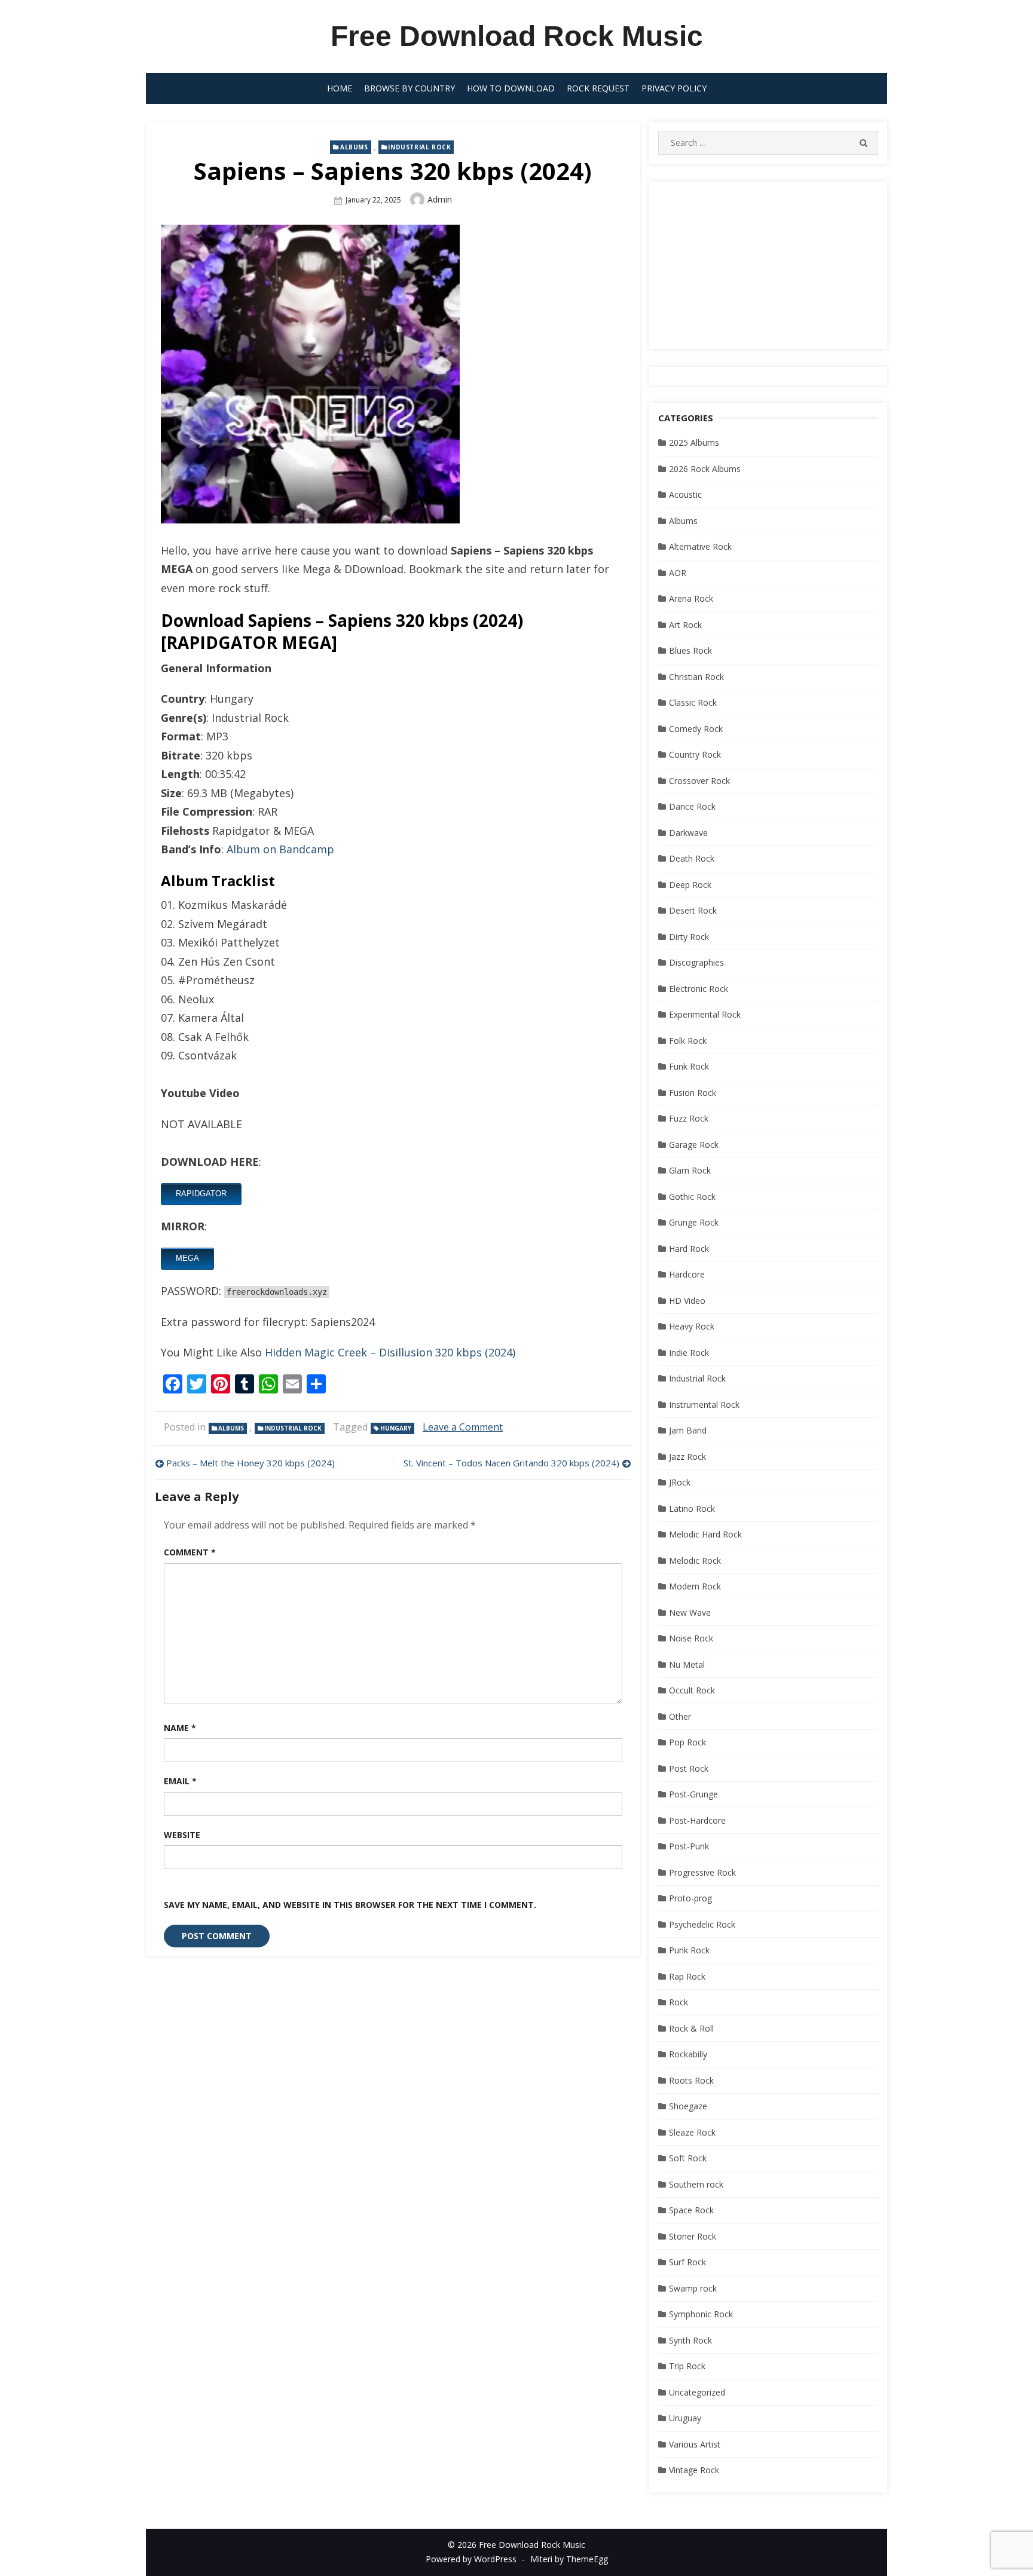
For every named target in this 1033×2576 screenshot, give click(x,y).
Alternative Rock (700, 546)
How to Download (511, 88)
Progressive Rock (702, 1872)
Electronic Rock (699, 989)
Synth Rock (690, 2340)
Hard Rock (689, 1249)
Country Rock (695, 754)
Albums (354, 147)
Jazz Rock (687, 1457)
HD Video (687, 1301)
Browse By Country (409, 88)
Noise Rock (691, 1638)
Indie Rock (689, 1353)
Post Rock (689, 1768)
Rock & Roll (691, 2028)
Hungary (396, 1428)
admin (440, 199)
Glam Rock (690, 1170)
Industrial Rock (419, 147)
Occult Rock (692, 1690)
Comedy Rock (696, 729)
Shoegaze (688, 2106)
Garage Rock (694, 1145)
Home (340, 88)
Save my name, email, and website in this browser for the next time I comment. (350, 1905)
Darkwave (688, 833)
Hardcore (687, 1274)
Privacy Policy (674, 88)
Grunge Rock (694, 1222)
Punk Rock (689, 1950)
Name (180, 1728)
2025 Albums (694, 442)
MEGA (187, 1258)
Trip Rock (687, 2366)
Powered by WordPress (471, 2559)
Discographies (696, 962)
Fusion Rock (693, 1093)
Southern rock (696, 2184)
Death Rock (692, 858)
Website (182, 1835)
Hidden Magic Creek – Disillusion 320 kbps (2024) (390, 1352)
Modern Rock (695, 1586)
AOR (678, 573)
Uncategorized (697, 2392)
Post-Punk (689, 1846)
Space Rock (691, 2210)
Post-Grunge (693, 1794)
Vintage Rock (694, 2470)
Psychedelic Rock (702, 1924)
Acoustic (685, 494)
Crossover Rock (699, 781)
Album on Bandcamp (280, 849)
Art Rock (685, 625)
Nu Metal (687, 1664)
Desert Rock (693, 910)
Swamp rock (693, 2288)
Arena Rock (691, 598)
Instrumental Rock (704, 1405)
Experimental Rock (705, 1014)
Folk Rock (688, 1041)
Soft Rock (688, 2158)
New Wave (690, 1612)
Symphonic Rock (701, 2314)
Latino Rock (692, 1508)
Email (180, 1781)
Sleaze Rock (692, 2132)
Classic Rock (693, 702)
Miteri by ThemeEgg (569, 2559)
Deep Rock (690, 885)
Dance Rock (692, 806)
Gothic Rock (692, 1197)
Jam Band (688, 1430)
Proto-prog (690, 1898)
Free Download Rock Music (517, 36)
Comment (190, 1552)
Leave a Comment (463, 1427)
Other (680, 1716)
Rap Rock (687, 1976)
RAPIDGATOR (201, 1194)
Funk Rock (689, 1066)
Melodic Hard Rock (705, 1534)
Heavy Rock (692, 1326)
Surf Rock (687, 2262)
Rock (679, 2002)
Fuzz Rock (689, 1118)
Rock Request (598, 88)
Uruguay (685, 2418)
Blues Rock (690, 650)
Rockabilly (688, 2054)
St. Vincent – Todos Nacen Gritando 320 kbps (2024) (511, 1463)
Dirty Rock (689, 937)
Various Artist (695, 2444)
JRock (680, 1482)
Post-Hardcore (697, 1820)
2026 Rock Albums (705, 469)
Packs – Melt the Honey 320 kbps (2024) (250, 1463)
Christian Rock (696, 677)
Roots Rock (691, 2080)
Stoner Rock (693, 2236)
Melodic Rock (695, 1560)
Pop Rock (687, 1742)
